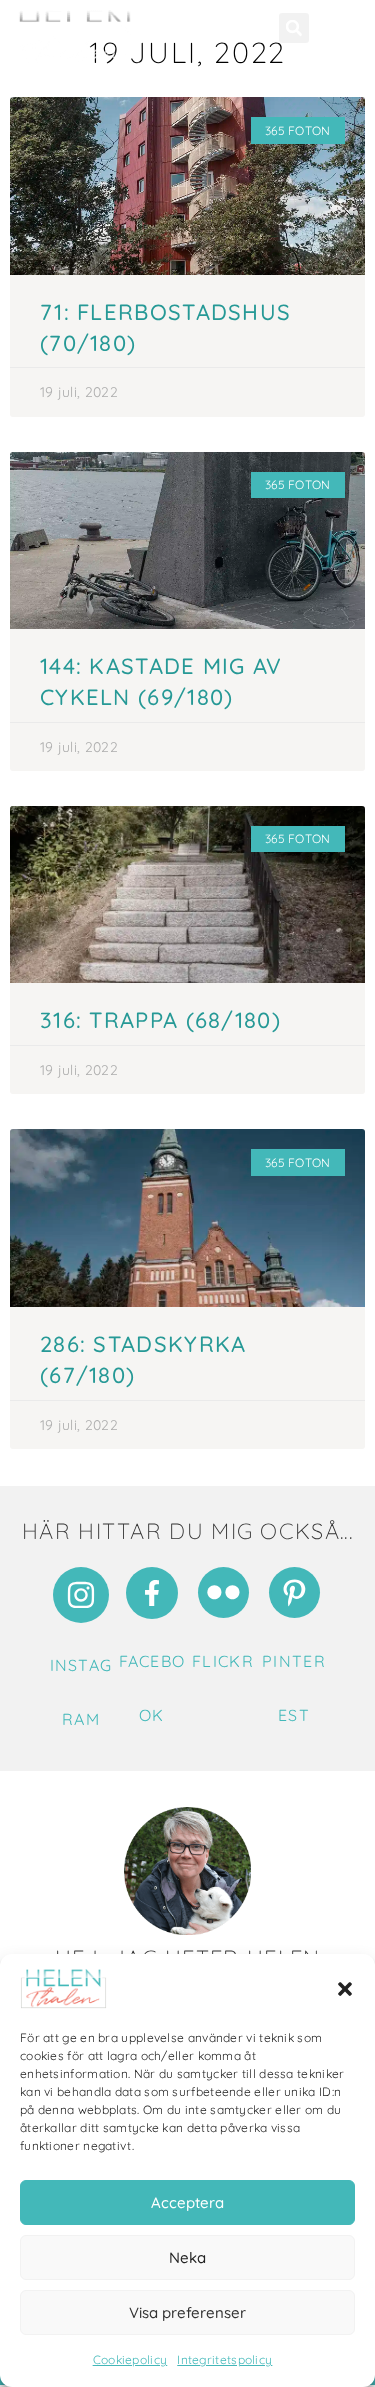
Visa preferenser (187, 2312)
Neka (187, 2257)
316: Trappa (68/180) (160, 1020)
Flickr (223, 1661)
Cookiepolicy (130, 2359)
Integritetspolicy (224, 2359)
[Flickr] (223, 1592)
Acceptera (187, 2202)
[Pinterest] (294, 1592)
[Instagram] (81, 1595)
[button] (345, 1989)
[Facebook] (152, 1593)
